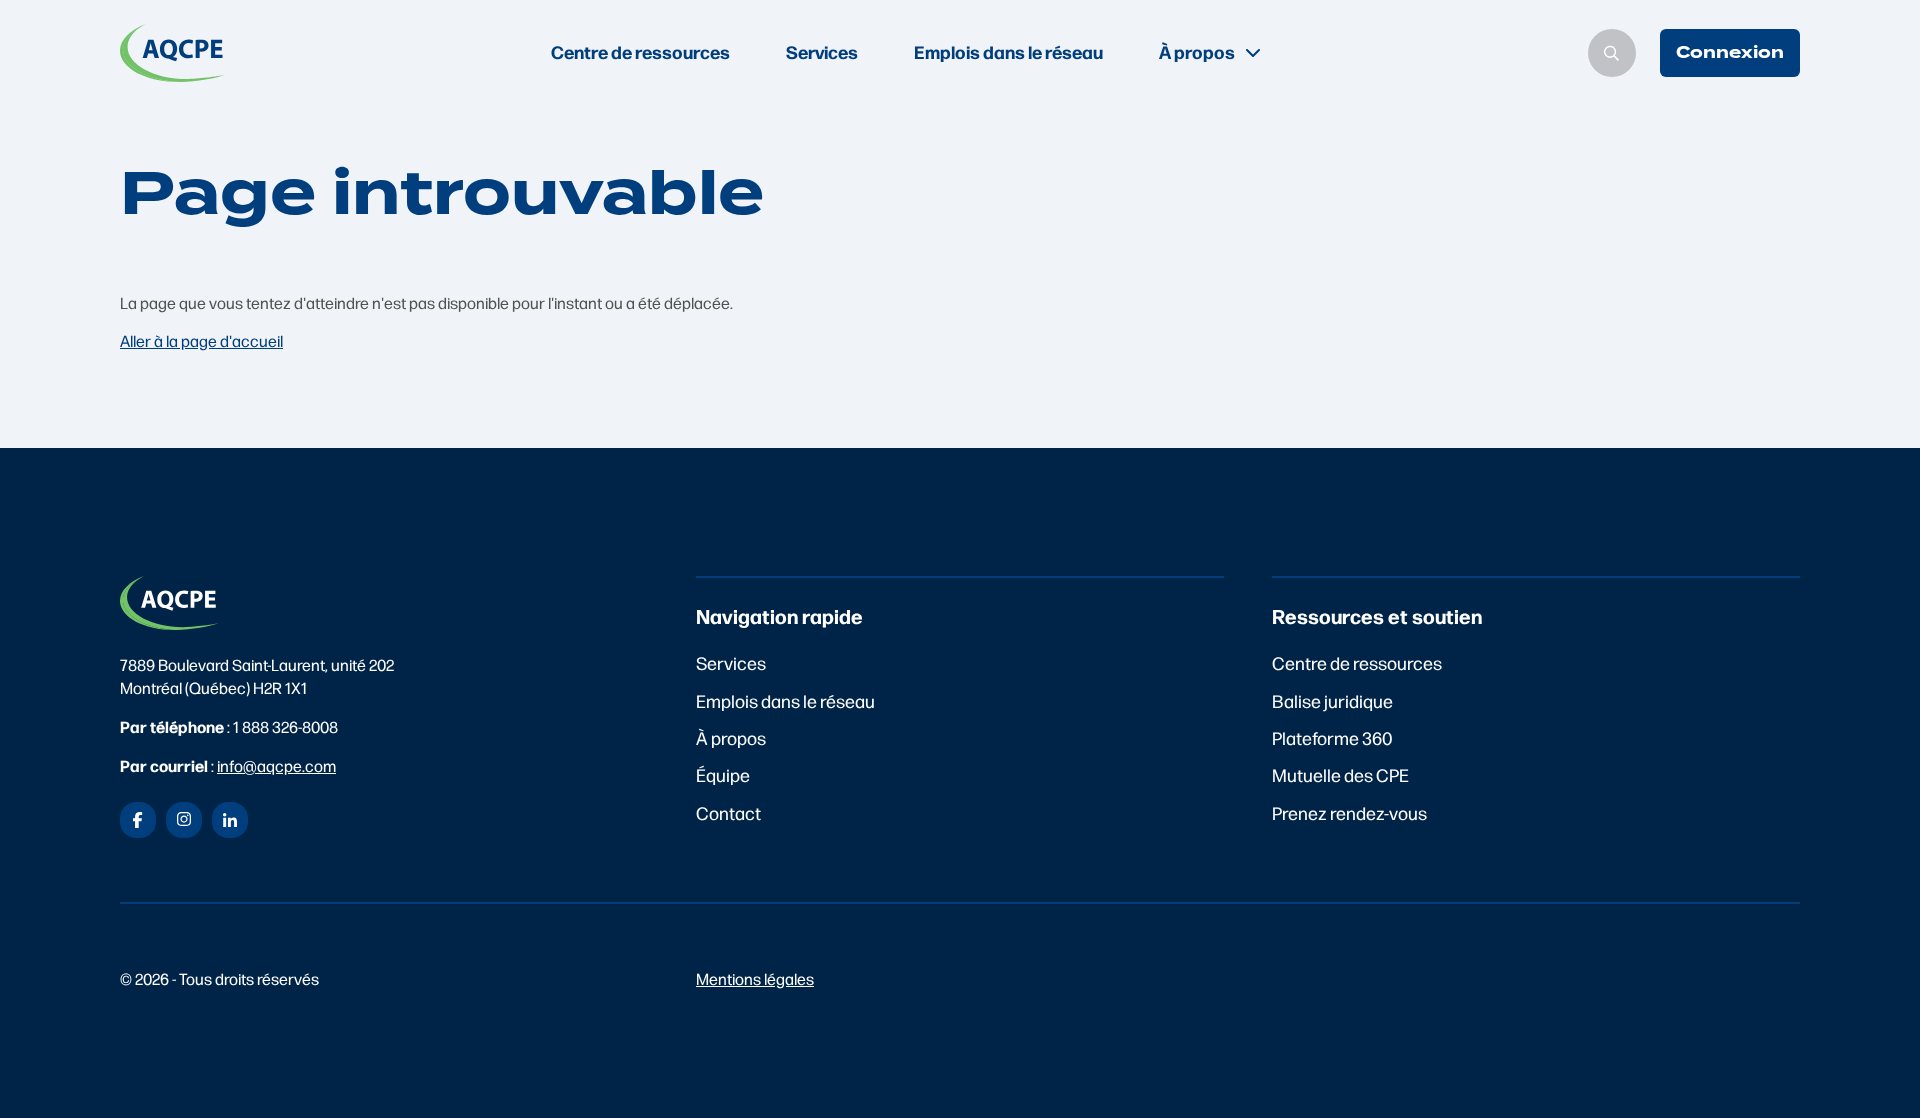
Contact (728, 812)
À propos (731, 737)
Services (822, 51)
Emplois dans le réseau (1008, 51)
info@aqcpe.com (276, 765)
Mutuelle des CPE (1340, 774)
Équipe (723, 774)
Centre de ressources (640, 51)
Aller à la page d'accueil (201, 340)
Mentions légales (755, 978)
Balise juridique (1332, 700)
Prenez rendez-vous (1349, 812)
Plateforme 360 (1332, 737)
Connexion (1730, 52)
